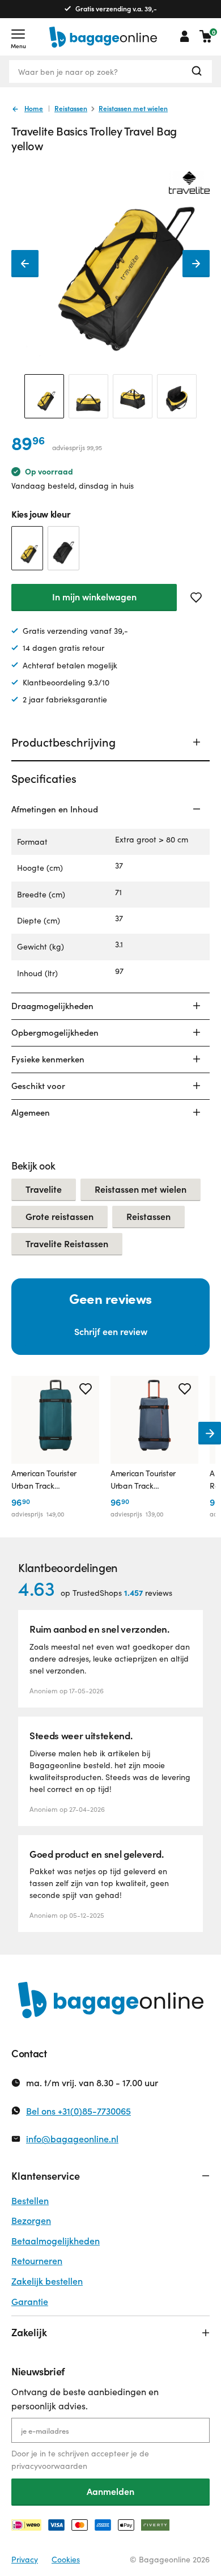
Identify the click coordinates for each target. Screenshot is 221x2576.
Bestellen (30, 2200)
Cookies (66, 2559)
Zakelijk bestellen (47, 2281)
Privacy (25, 2559)
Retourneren (37, 2261)
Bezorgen (31, 2220)
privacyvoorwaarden (49, 2466)
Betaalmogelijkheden (56, 2241)
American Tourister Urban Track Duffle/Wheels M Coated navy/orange (148, 1480)
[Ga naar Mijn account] (185, 36)
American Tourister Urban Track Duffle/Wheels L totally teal (51, 1480)
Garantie (30, 2301)
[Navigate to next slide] (210, 1433)
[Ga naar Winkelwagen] (206, 36)
